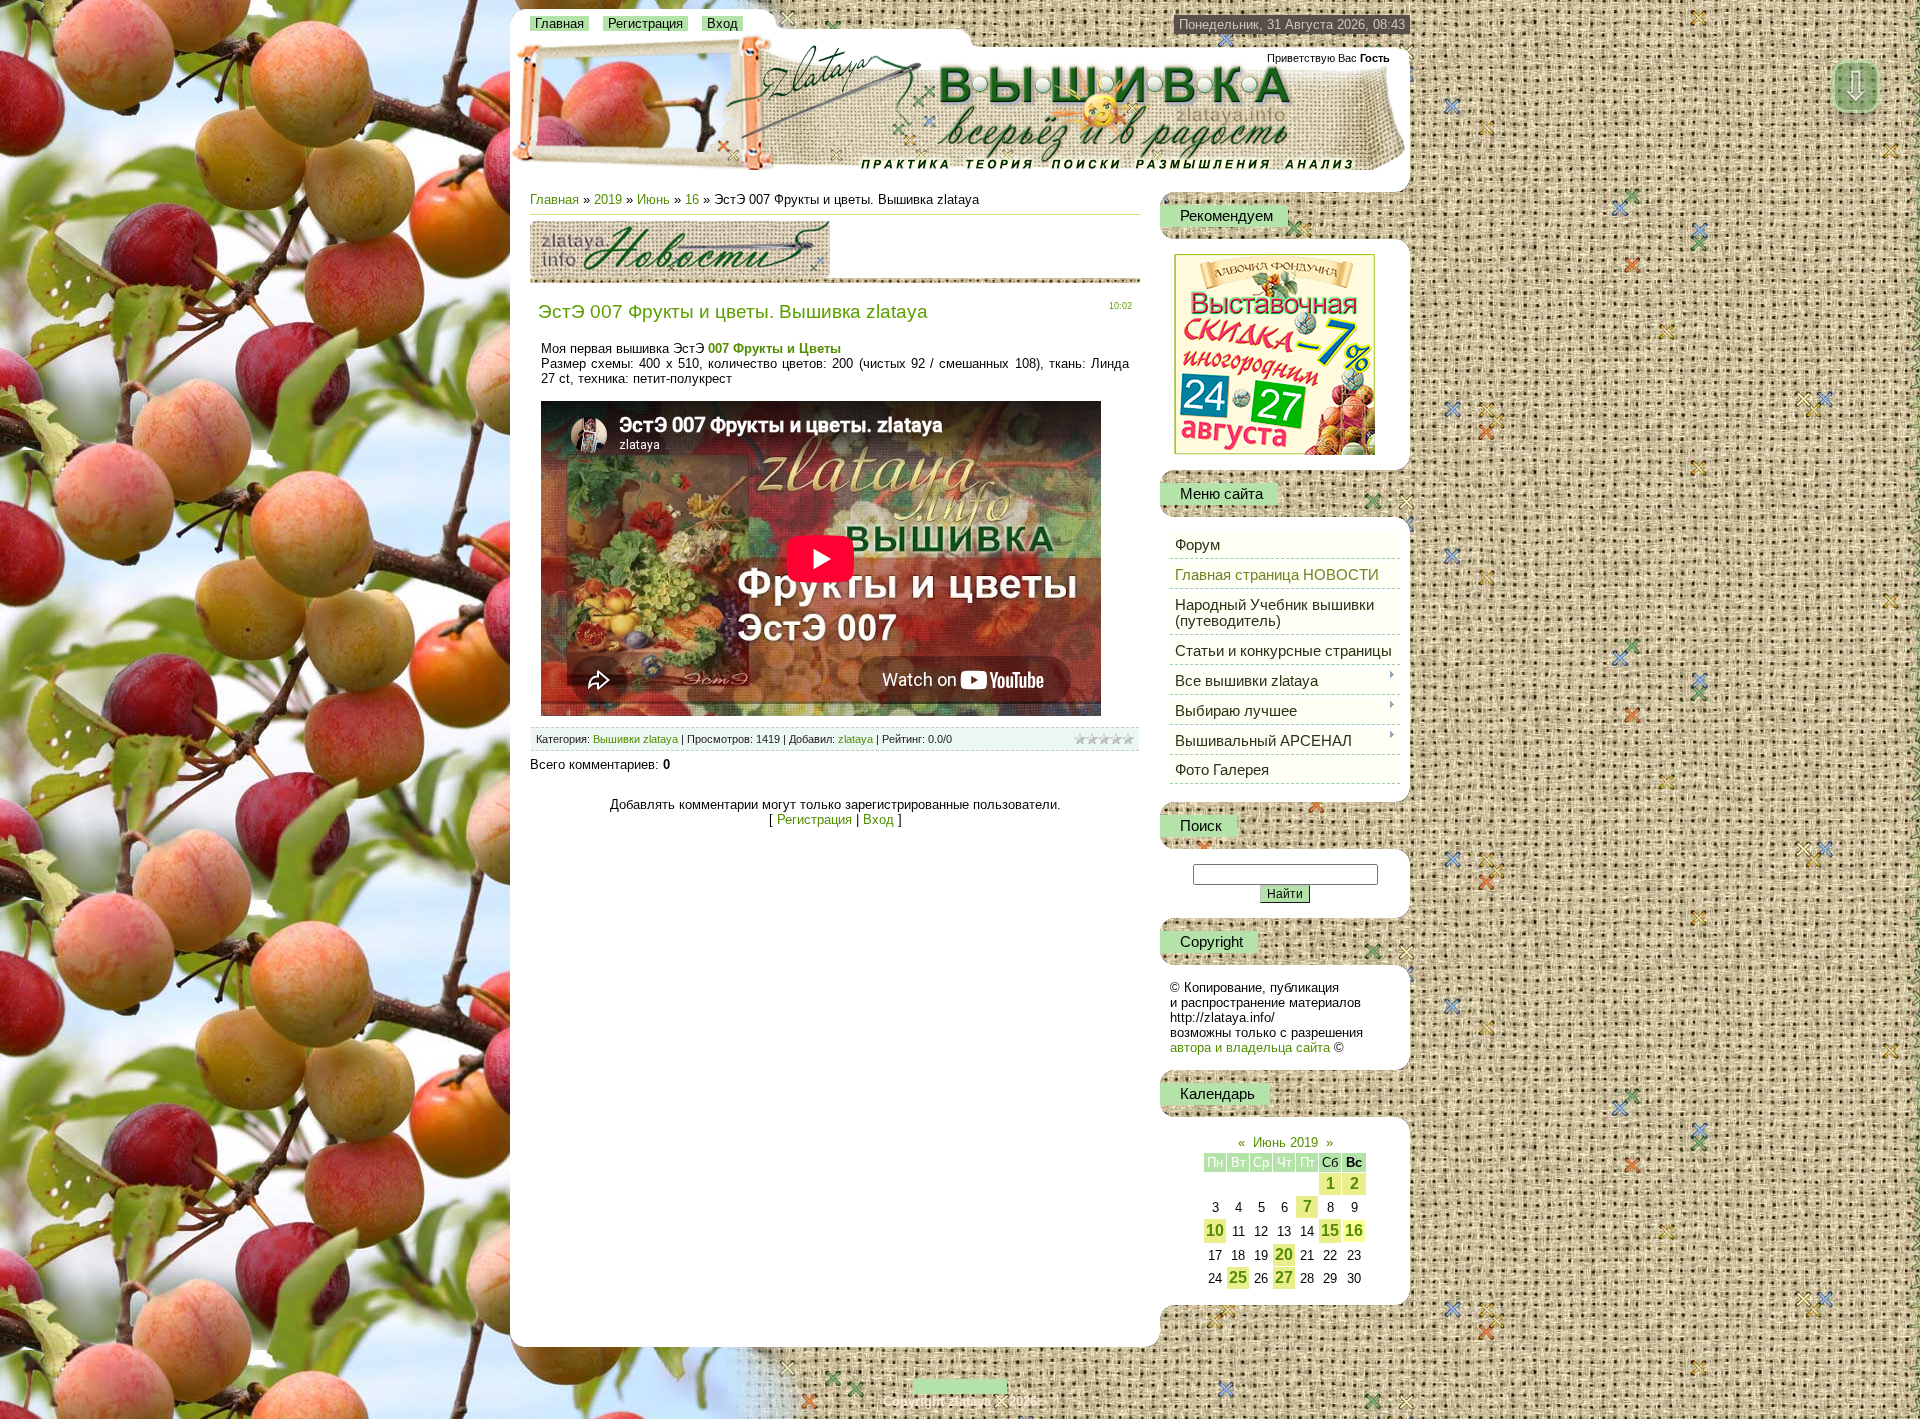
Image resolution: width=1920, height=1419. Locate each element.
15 (1330, 1230)
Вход (722, 23)
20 (1284, 1254)
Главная (559, 23)
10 (1215, 1230)
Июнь (653, 199)
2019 (608, 199)
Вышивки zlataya (635, 739)
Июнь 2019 (1285, 1142)
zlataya (855, 739)
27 (1284, 1277)
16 (692, 199)
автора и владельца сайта (1250, 1047)
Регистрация (645, 23)
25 (1238, 1277)
